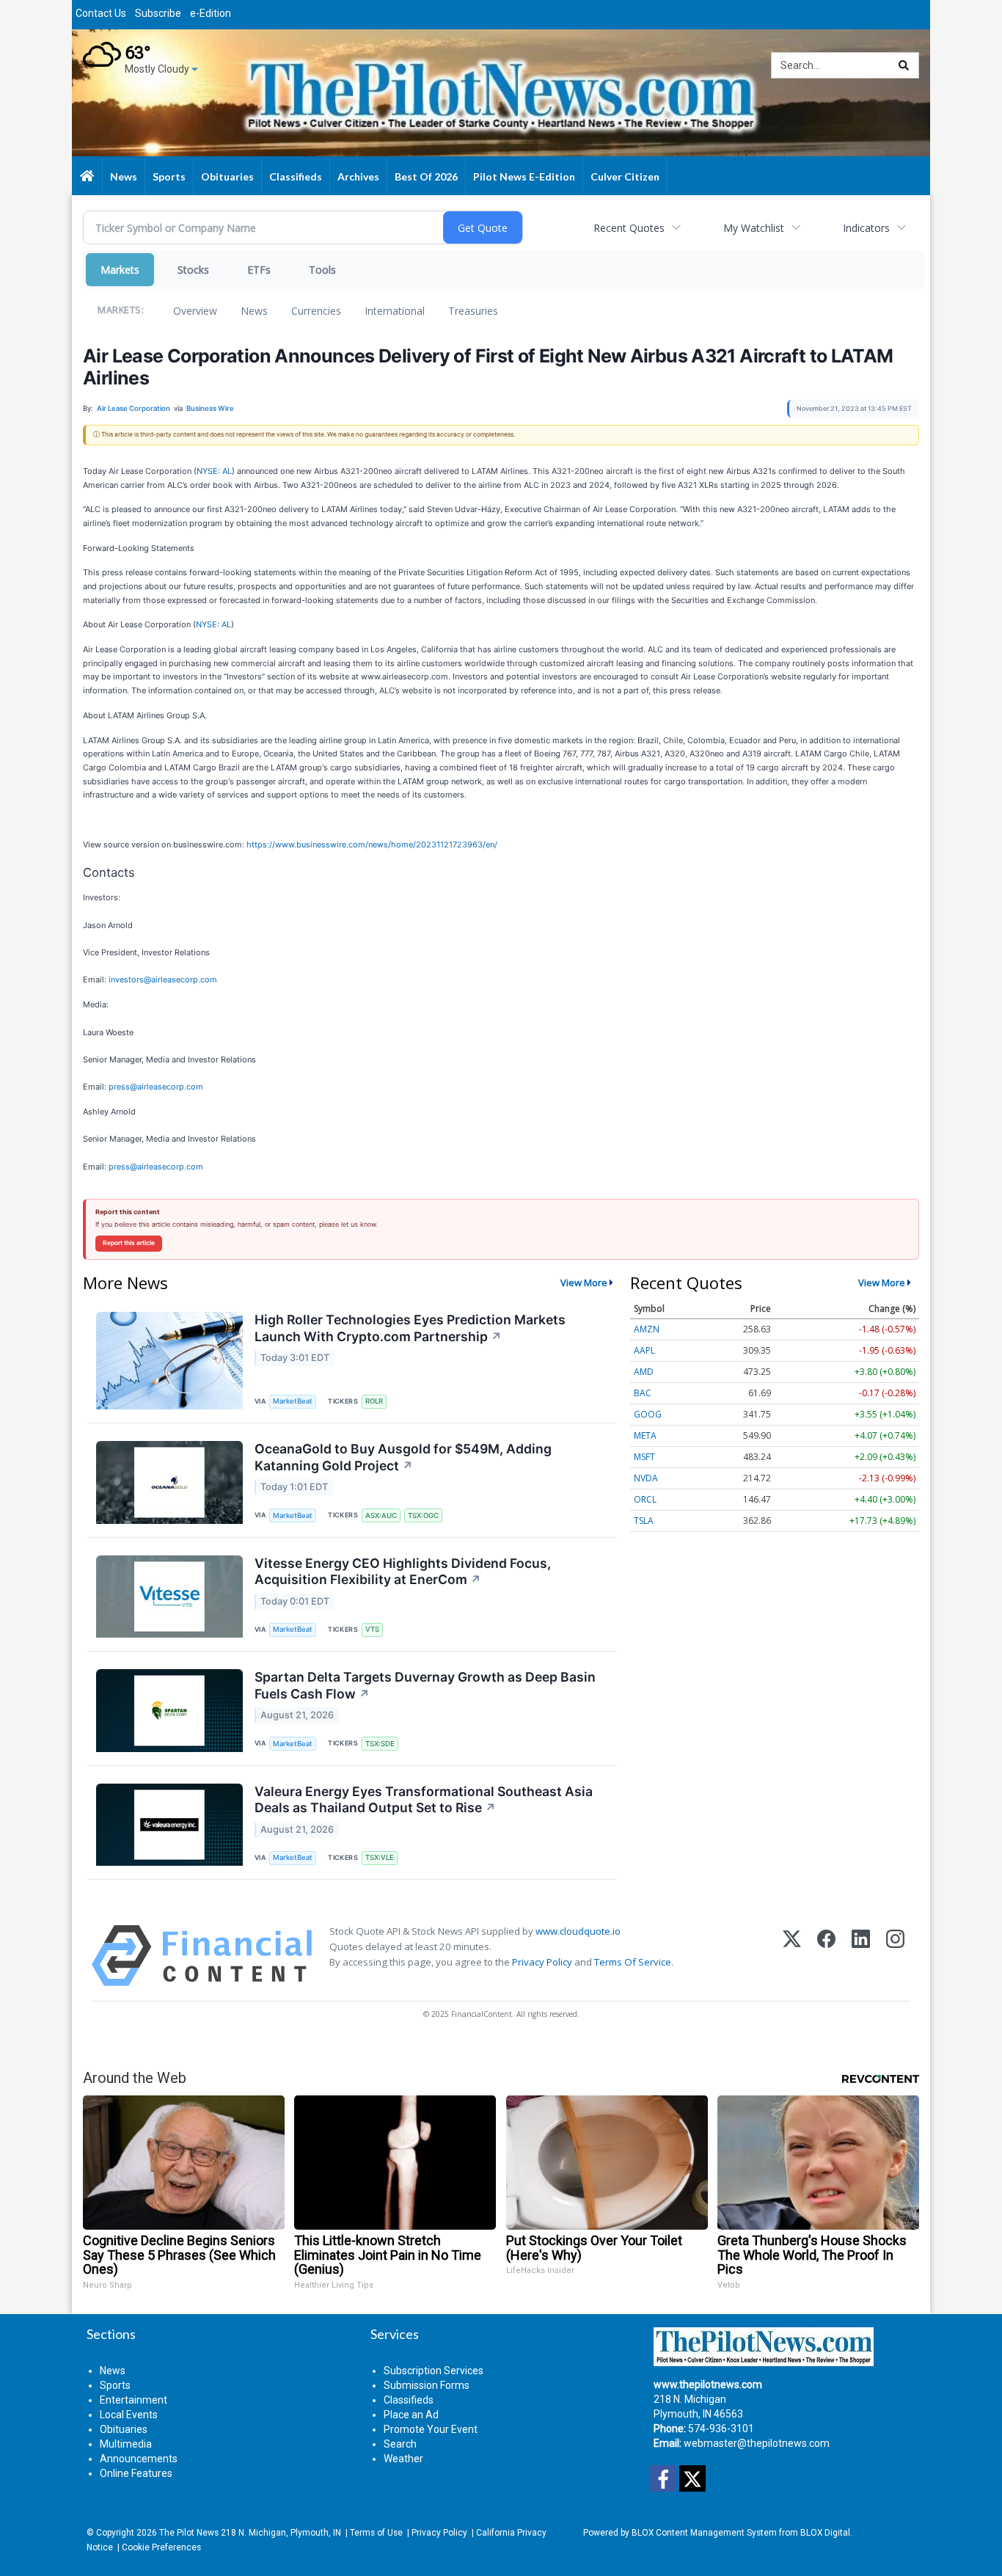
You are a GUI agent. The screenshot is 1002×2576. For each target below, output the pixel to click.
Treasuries (473, 311)
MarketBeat (293, 1401)
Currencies (316, 311)
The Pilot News (189, 2533)
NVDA (646, 1478)
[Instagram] (895, 1956)
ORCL (645, 1499)
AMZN (647, 1329)
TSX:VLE (380, 1857)
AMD (644, 1372)
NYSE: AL (214, 471)
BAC (643, 1393)
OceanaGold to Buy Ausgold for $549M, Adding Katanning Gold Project (403, 1457)
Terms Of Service (633, 1962)
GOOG (648, 1414)
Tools (322, 270)
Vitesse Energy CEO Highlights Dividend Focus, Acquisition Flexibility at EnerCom (403, 1572)
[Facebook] (826, 1956)
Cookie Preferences (161, 2547)
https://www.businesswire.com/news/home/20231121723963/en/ (372, 844)
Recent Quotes (629, 228)
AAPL (644, 1350)
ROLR (374, 1401)
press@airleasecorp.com (156, 1087)
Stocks (193, 270)
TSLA (644, 1521)
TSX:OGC (423, 1515)
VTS (372, 1629)
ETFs (259, 270)
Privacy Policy (542, 1962)
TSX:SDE (380, 1744)
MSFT (644, 1457)
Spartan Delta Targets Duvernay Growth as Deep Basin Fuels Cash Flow (425, 1685)
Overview (195, 311)
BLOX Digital (825, 2533)
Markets (120, 270)
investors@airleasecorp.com (163, 979)
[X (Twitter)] (792, 1956)
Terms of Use (376, 2533)
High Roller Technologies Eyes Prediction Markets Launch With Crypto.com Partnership (410, 1328)
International (395, 311)
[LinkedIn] (861, 1956)
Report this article (129, 1243)
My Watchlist (754, 228)
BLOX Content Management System (704, 2533)
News (254, 311)
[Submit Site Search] (904, 65)
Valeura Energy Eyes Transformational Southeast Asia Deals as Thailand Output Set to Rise (424, 1800)
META (645, 1435)
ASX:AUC (381, 1515)
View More (584, 1282)
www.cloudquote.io (578, 1931)
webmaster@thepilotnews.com (757, 2443)
